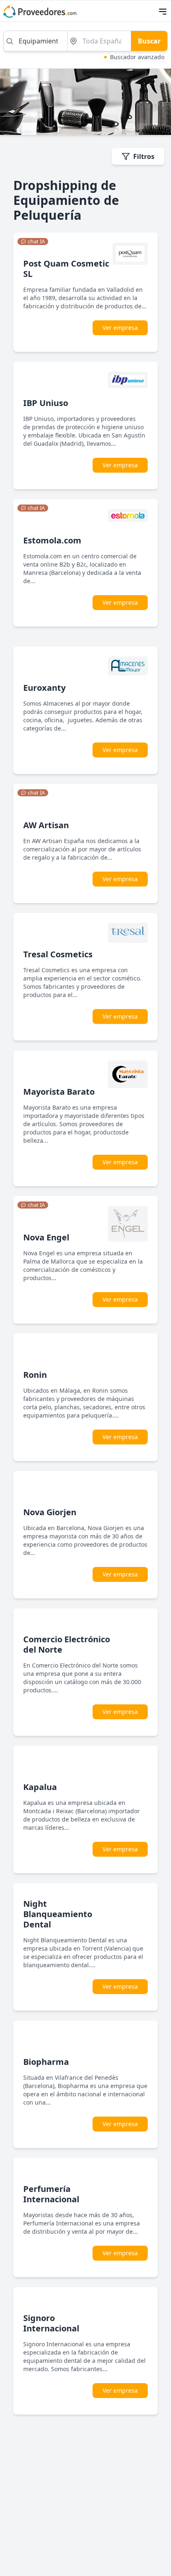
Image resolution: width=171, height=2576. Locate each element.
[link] (33, 242)
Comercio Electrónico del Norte (67, 1644)
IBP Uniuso (46, 403)
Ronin (35, 1375)
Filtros (144, 156)
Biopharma (46, 2062)
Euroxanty (44, 688)
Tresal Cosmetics (58, 954)
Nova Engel (46, 1237)
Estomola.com (52, 540)
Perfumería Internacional (51, 2194)
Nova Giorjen (50, 1512)
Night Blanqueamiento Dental (58, 1914)
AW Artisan (46, 825)
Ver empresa (120, 328)
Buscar (149, 41)
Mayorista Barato (59, 1092)
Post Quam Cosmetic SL (66, 269)
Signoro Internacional (51, 2323)
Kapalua (40, 1787)
